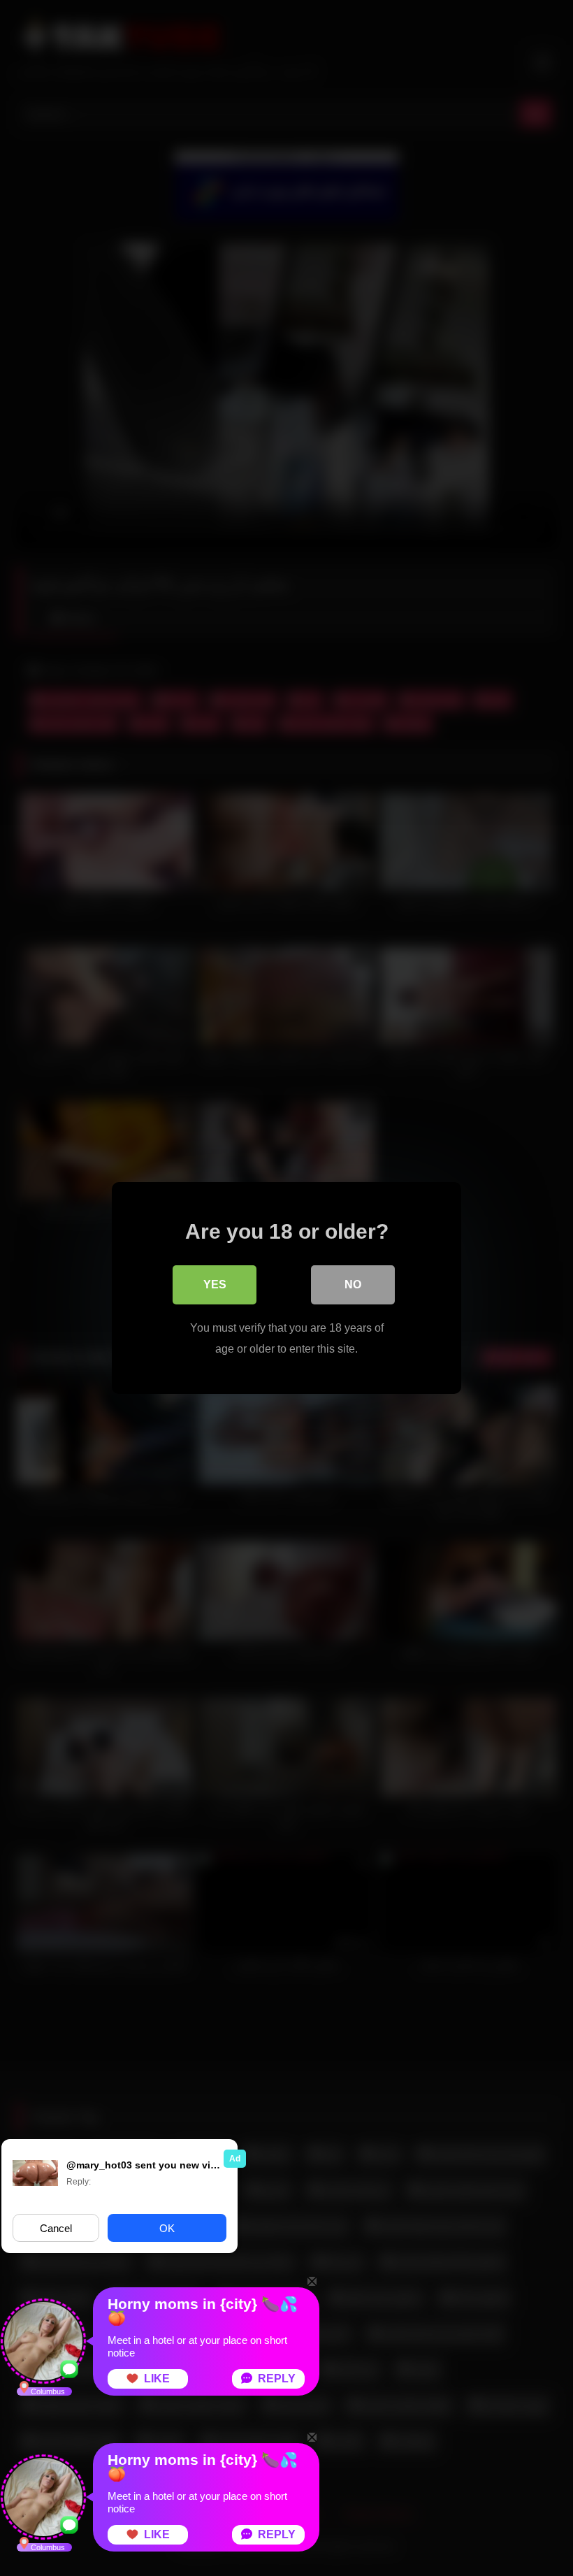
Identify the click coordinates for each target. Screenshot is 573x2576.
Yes (215, 1285)
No (353, 1285)
